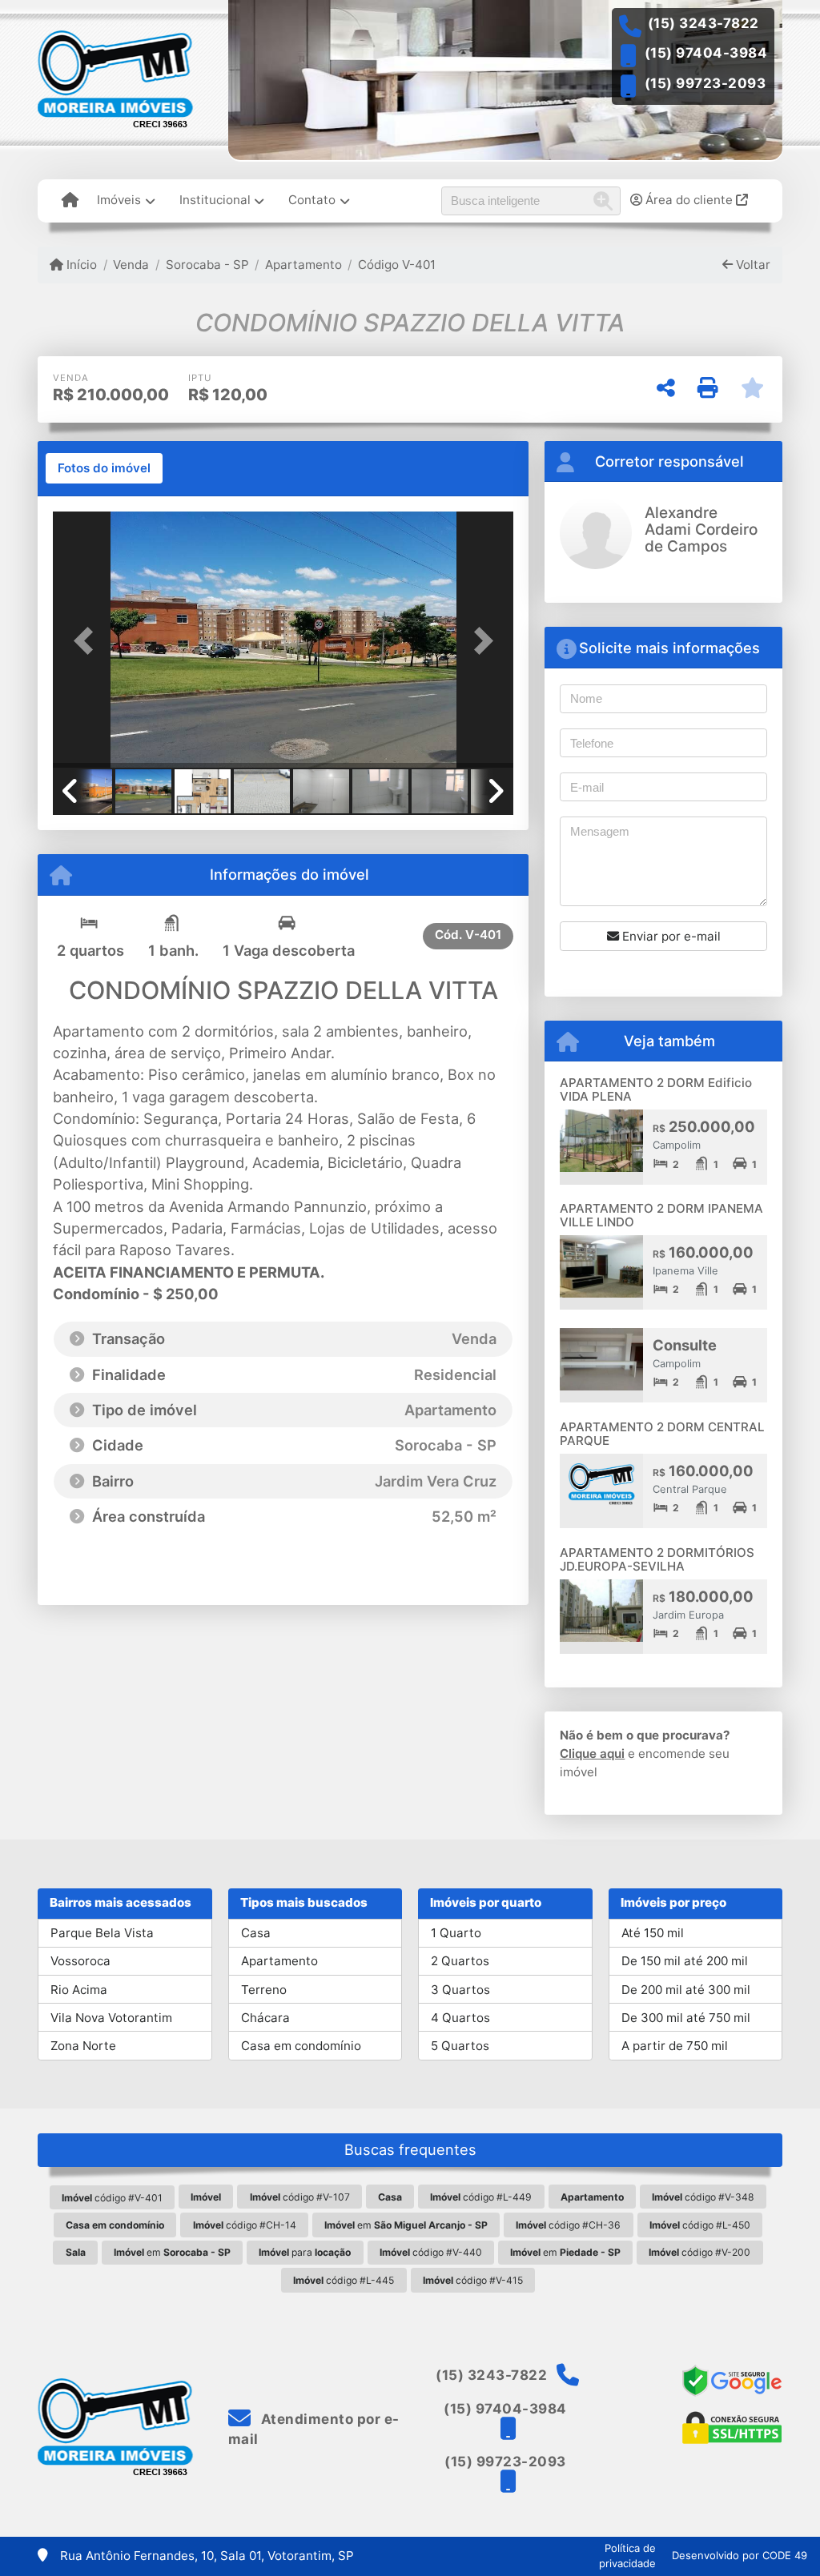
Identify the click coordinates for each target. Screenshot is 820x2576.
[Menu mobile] (70, 201)
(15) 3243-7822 (703, 23)
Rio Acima (79, 1990)
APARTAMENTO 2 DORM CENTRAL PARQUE (662, 1434)
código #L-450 (700, 2225)
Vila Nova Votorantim (111, 2018)
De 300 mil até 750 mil (686, 2018)
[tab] (104, 468)
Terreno (264, 1990)
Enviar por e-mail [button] (670, 936)
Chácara (265, 2018)
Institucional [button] (215, 200)
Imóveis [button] (119, 200)
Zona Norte (83, 2046)
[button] (87, 641)
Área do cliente (689, 200)
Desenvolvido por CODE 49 (740, 2555)
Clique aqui (592, 1753)
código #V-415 (473, 2280)
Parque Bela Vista (102, 1933)
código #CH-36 (568, 2225)
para (305, 2252)
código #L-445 (344, 2280)
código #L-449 (481, 2197)
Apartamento (303, 265)
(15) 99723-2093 (705, 83)
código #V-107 (300, 2197)
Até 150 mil (653, 1933)
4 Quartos (460, 2018)
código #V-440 (431, 2252)
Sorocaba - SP (207, 265)
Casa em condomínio (301, 2046)
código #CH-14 (245, 2225)
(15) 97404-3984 (706, 53)
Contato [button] (312, 200)
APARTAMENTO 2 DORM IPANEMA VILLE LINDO (661, 1215)
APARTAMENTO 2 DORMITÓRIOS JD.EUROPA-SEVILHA (657, 1559)
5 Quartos (460, 2046)
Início (80, 265)
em (406, 2225)
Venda (131, 265)
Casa (256, 1933)
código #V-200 (699, 2252)
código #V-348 (703, 2197)
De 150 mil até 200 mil (685, 1961)
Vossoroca (80, 1961)
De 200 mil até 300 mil (686, 1990)
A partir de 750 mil (675, 2046)
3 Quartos (460, 1990)
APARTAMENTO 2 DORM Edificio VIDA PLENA (656, 1089)
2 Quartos (460, 1961)
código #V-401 (112, 2198)
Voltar (752, 265)
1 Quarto (456, 1933)
